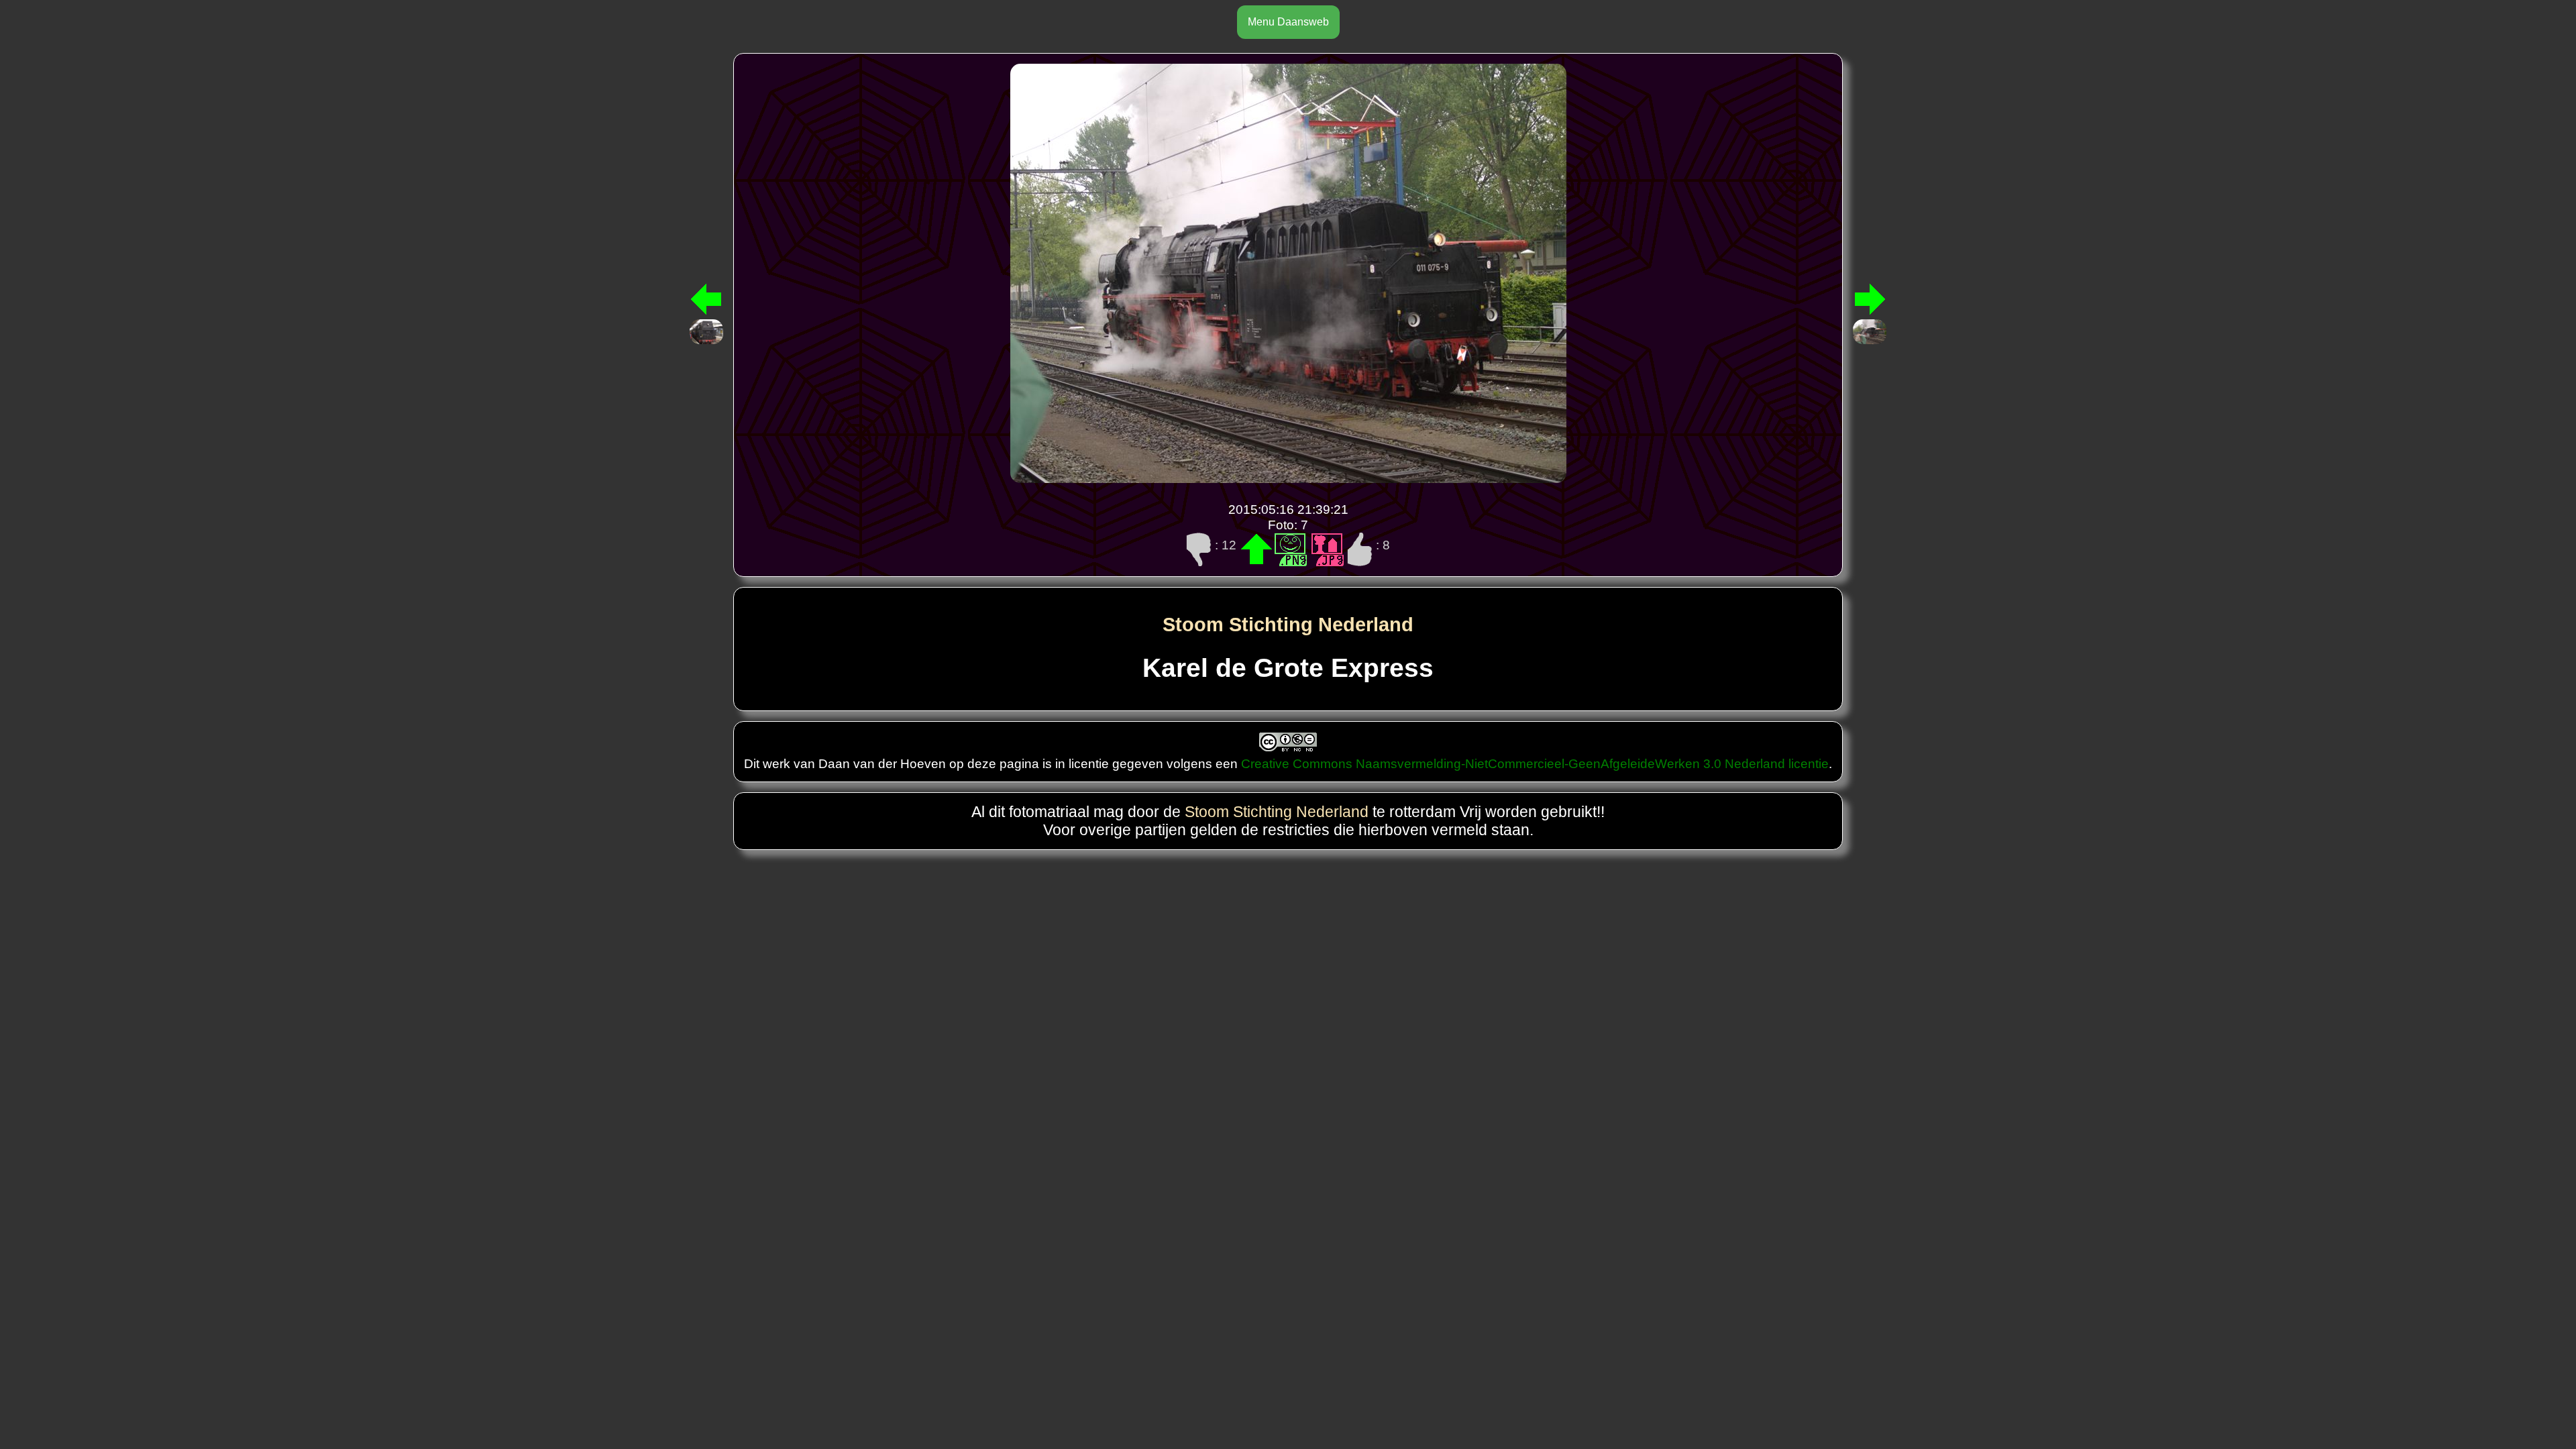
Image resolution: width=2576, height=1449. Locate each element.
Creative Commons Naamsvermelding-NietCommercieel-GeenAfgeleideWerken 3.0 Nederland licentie (1535, 763)
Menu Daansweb (1288, 22)
